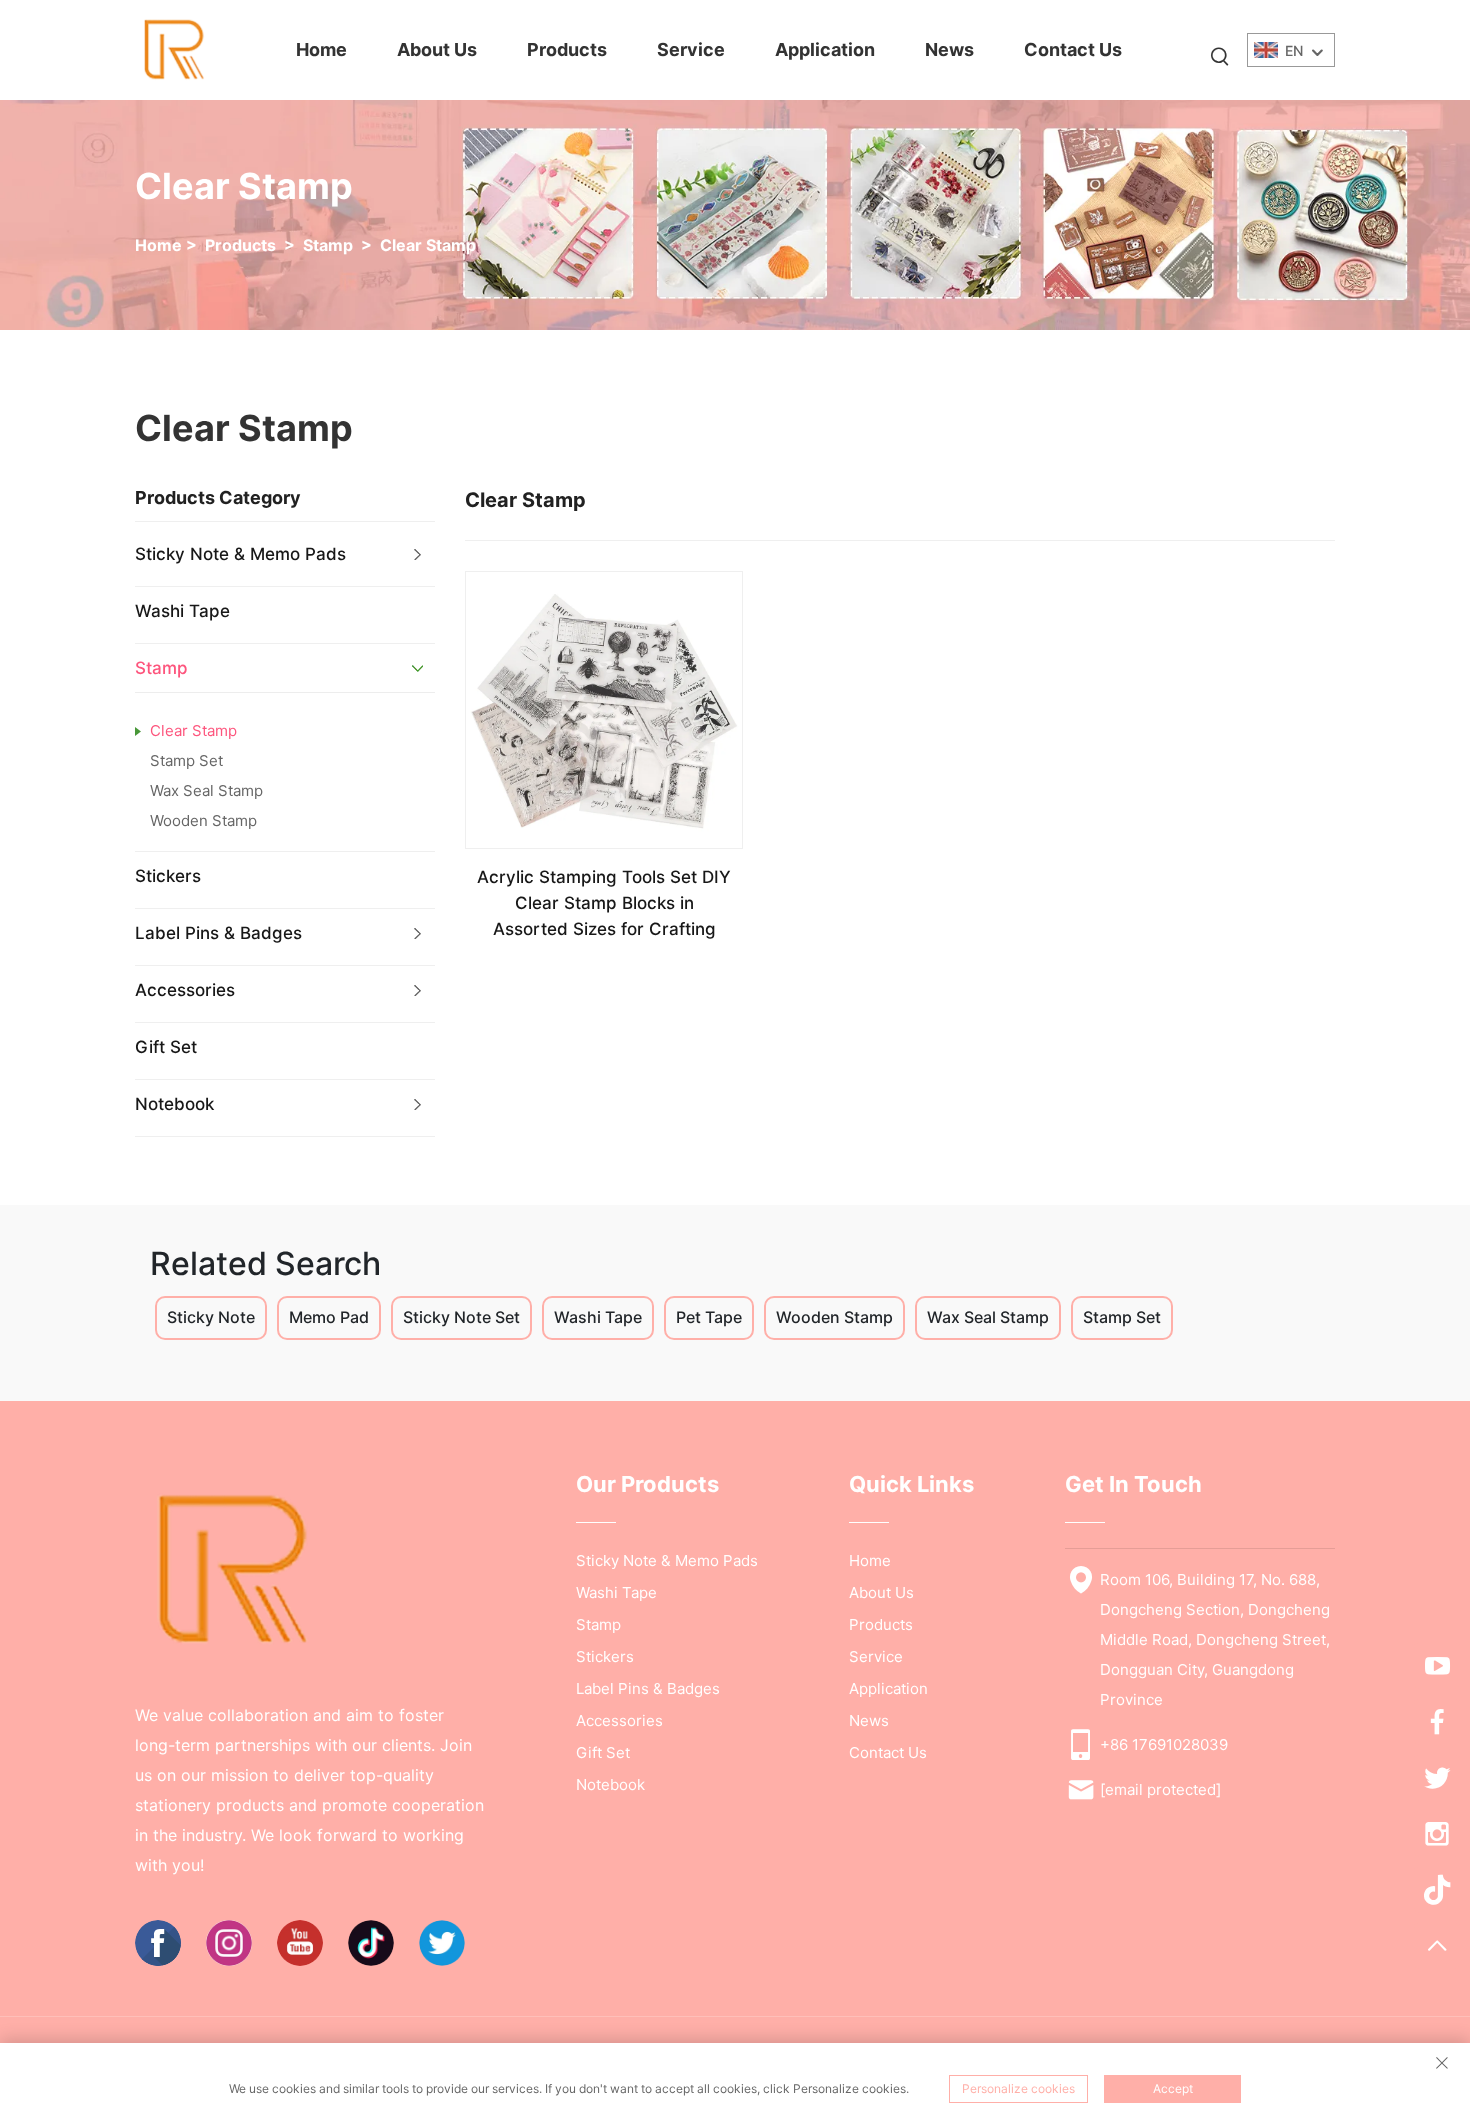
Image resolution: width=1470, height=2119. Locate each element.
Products (567, 49)
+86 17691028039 (1164, 1744)
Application (825, 49)
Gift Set (166, 1047)
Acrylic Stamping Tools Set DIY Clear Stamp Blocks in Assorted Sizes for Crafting (604, 903)
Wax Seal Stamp (206, 790)
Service (691, 49)
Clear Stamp (428, 245)
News (949, 49)
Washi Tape (182, 611)
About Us (437, 49)
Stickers (168, 876)
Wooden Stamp (203, 820)
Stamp (328, 245)
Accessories (185, 990)
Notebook (174, 1104)
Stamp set (186, 760)
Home (321, 49)
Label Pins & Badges (218, 933)
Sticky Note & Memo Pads (240, 554)
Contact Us (1073, 49)
